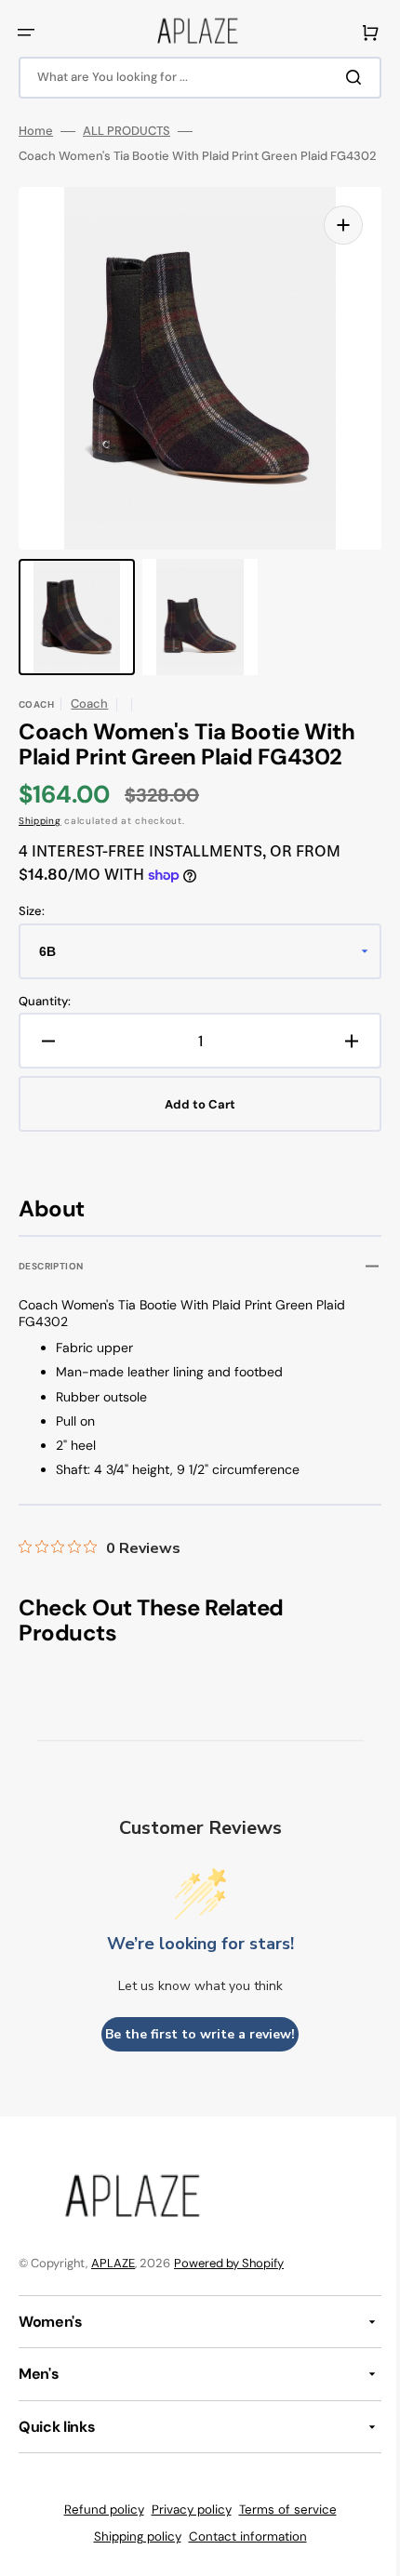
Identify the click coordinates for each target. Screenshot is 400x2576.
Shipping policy (130, 2552)
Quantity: (45, 1016)
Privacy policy (184, 2525)
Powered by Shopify (229, 2279)
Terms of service (280, 2525)
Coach (89, 718)
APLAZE (113, 2279)
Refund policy (97, 2525)
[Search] (343, 77)
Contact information (240, 2552)
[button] (26, 33)
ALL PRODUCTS (127, 131)
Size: (32, 927)
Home (36, 131)
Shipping (40, 837)
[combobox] (193, 78)
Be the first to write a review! (193, 2050)
